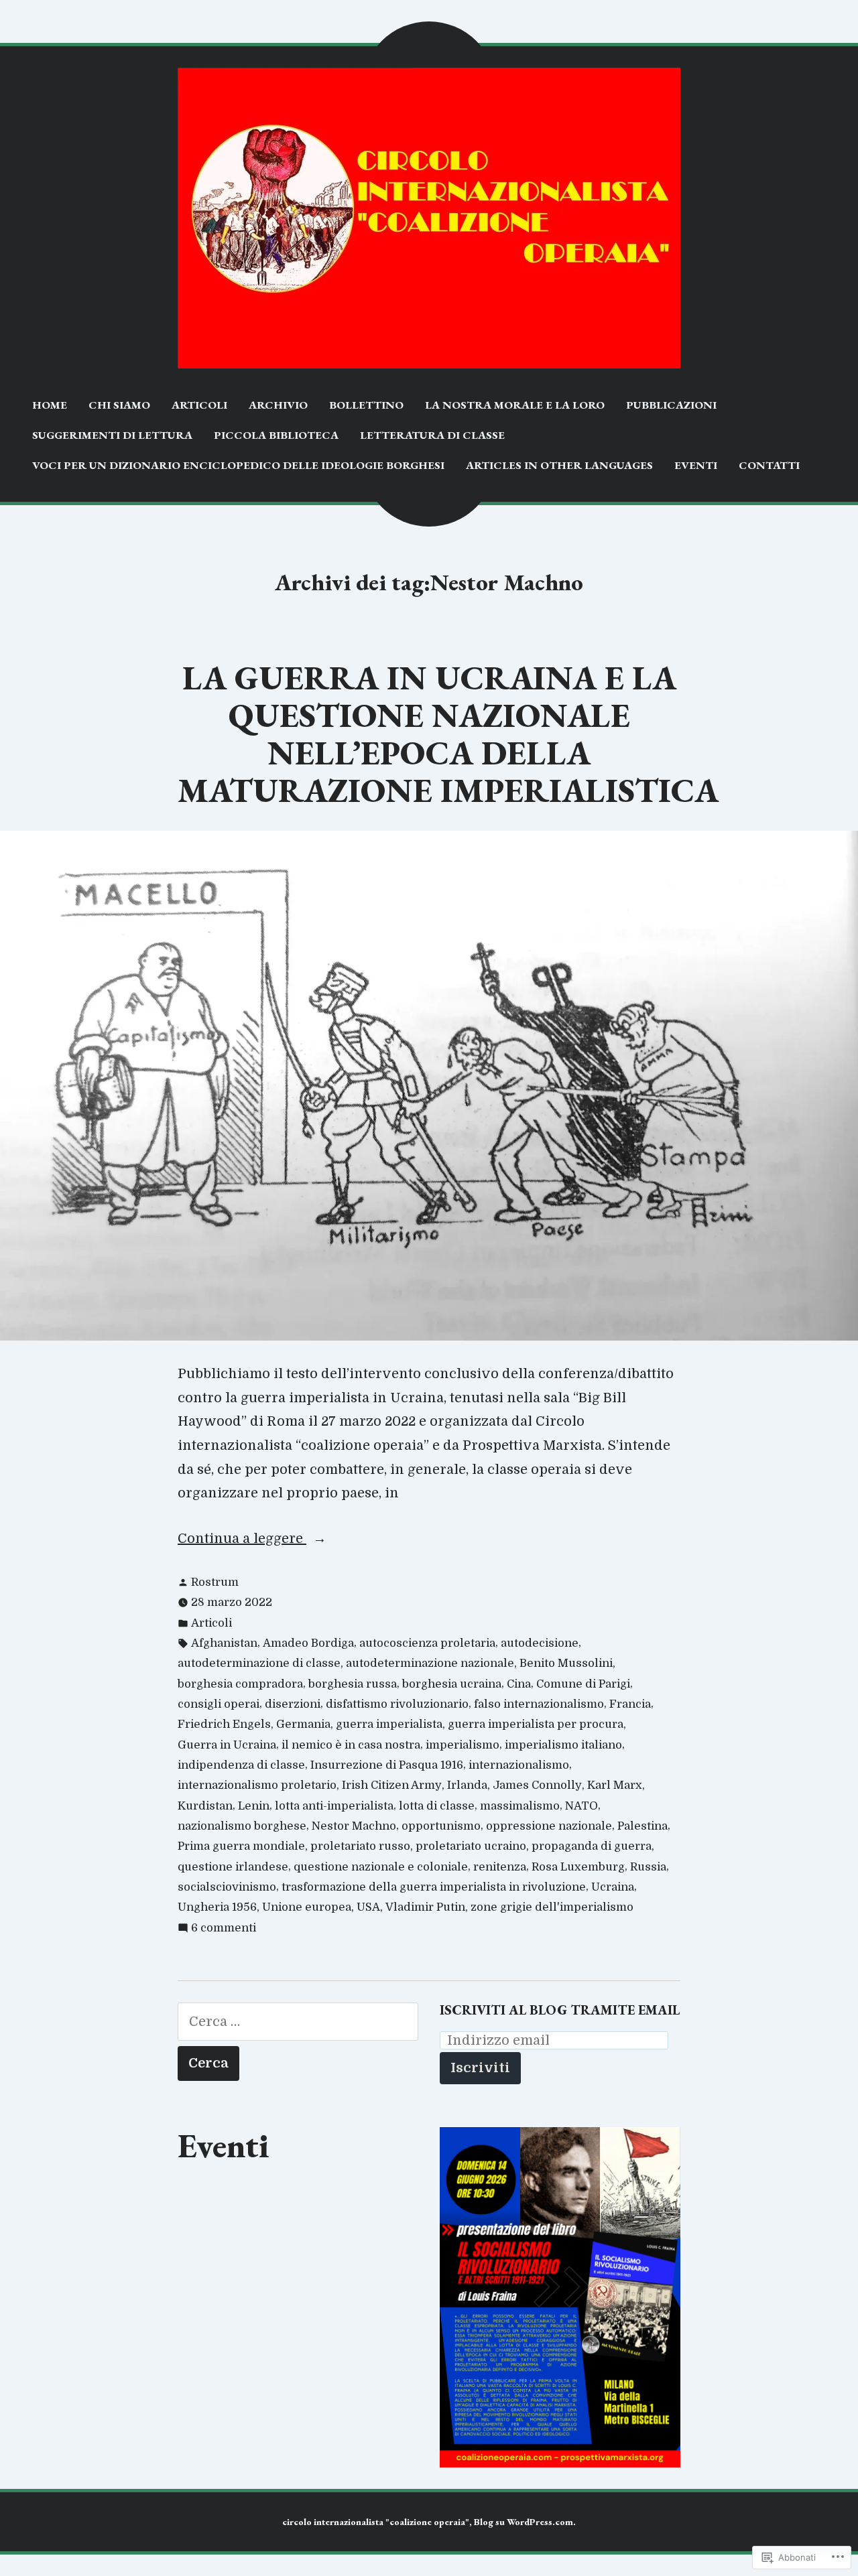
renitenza (500, 1867)
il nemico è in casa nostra (351, 1745)
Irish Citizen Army (392, 1785)
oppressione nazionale (549, 1826)
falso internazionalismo (539, 1704)
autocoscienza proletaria (427, 1643)
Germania (303, 1724)
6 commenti (224, 1929)
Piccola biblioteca (276, 435)
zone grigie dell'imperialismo (552, 1907)
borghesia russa (353, 1684)
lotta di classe (437, 1806)
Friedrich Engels (224, 1724)
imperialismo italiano (563, 1745)
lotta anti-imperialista (334, 1806)
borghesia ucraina (452, 1684)
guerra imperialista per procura (536, 1724)
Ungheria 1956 (217, 1907)
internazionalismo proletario (257, 1785)
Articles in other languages (559, 465)
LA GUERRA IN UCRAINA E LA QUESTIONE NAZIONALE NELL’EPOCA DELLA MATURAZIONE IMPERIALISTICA (448, 734)
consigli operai (219, 1704)
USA (368, 1907)
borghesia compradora (240, 1684)
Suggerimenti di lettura (112, 435)
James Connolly (537, 1785)
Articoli (199, 405)
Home (50, 405)
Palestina (642, 1826)
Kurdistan (205, 1806)
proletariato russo (360, 1846)
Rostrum (215, 1582)
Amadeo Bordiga (308, 1643)
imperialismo (463, 1745)
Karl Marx (615, 1785)
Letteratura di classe (432, 435)
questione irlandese (233, 1867)
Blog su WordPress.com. (525, 2522)
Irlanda (467, 1785)
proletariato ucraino (471, 1846)
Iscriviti (480, 2068)
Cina (519, 1684)
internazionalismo (519, 1765)
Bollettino (366, 405)
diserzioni (293, 1704)
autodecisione (540, 1643)
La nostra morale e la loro (515, 405)
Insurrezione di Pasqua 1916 (387, 1765)
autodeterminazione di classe (259, 1663)
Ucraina (613, 1887)
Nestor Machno (354, 1826)
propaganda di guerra (592, 1846)
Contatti (769, 465)
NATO (581, 1806)
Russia (648, 1867)
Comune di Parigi (583, 1684)
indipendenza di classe (241, 1765)
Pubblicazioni (671, 405)
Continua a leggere (242, 1541)
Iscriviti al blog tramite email (560, 2010)
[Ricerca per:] (298, 2022)
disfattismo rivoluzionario (397, 1704)
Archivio (278, 405)
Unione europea (307, 1907)
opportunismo (441, 1826)
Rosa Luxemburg (578, 1867)
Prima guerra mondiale (241, 1846)
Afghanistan (224, 1643)
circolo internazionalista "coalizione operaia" (376, 2522)
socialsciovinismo (227, 1887)
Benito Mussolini (566, 1663)
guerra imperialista (389, 1724)
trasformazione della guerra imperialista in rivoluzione (434, 1887)
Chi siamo (119, 405)
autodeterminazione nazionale (430, 1663)
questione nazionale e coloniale (381, 1867)
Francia (630, 1704)
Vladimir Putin (425, 1907)
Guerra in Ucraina (227, 1745)
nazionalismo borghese (242, 1826)
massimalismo (520, 1806)
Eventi (696, 465)
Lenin (254, 1806)
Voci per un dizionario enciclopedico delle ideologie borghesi (238, 465)
